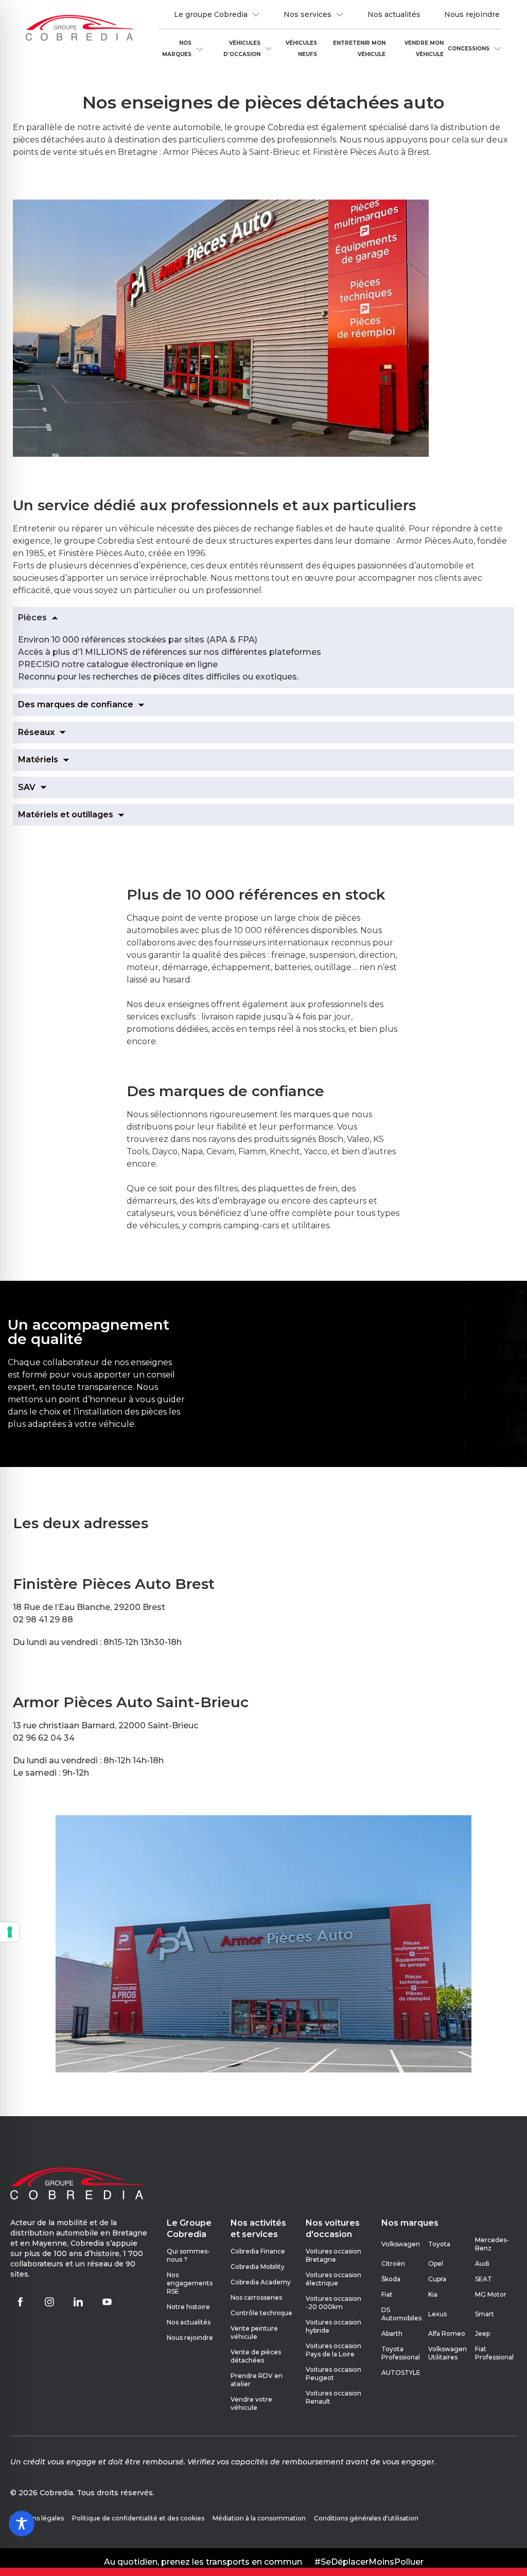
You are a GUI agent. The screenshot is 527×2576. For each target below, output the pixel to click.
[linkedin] (78, 2302)
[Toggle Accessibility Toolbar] (22, 2524)
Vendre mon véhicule (424, 49)
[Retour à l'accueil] (79, 29)
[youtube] (107, 2302)
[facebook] (21, 2302)
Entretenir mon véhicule (359, 49)
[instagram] (49, 2302)
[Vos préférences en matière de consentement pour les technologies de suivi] (10, 1932)
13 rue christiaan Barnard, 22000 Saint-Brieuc (106, 1725)
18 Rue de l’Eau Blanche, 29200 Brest (89, 1607)
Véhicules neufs (301, 49)
